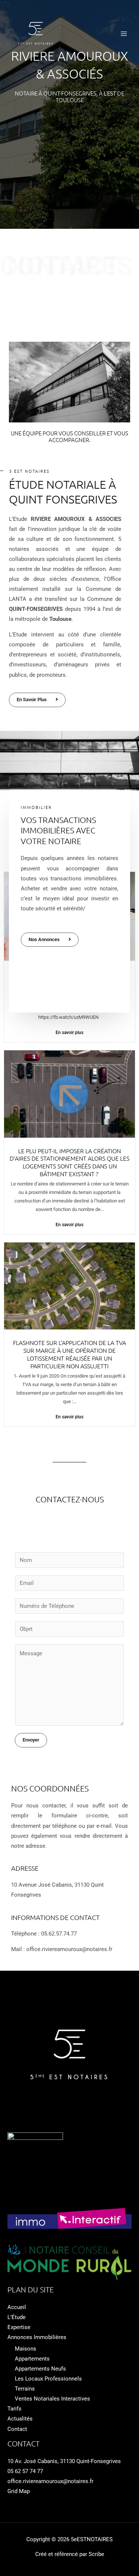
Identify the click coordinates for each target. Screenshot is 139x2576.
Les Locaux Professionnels (48, 2379)
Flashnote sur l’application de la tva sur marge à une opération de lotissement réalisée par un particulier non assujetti (69, 1354)
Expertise (19, 2327)
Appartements (32, 2359)
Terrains (25, 2389)
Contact (17, 2429)
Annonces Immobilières (37, 2337)
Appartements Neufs (40, 2369)
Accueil (17, 2307)
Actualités (20, 2419)
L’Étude (16, 2317)
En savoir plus (69, 1033)
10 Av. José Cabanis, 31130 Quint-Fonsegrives (64, 2461)
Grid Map (19, 2491)
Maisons (26, 2349)
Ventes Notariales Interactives (52, 2399)
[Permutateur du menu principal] (124, 34)
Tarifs (14, 2409)
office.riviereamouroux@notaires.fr (50, 2481)
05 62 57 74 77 (25, 2471)
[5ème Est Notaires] (36, 34)
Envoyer (31, 1740)
